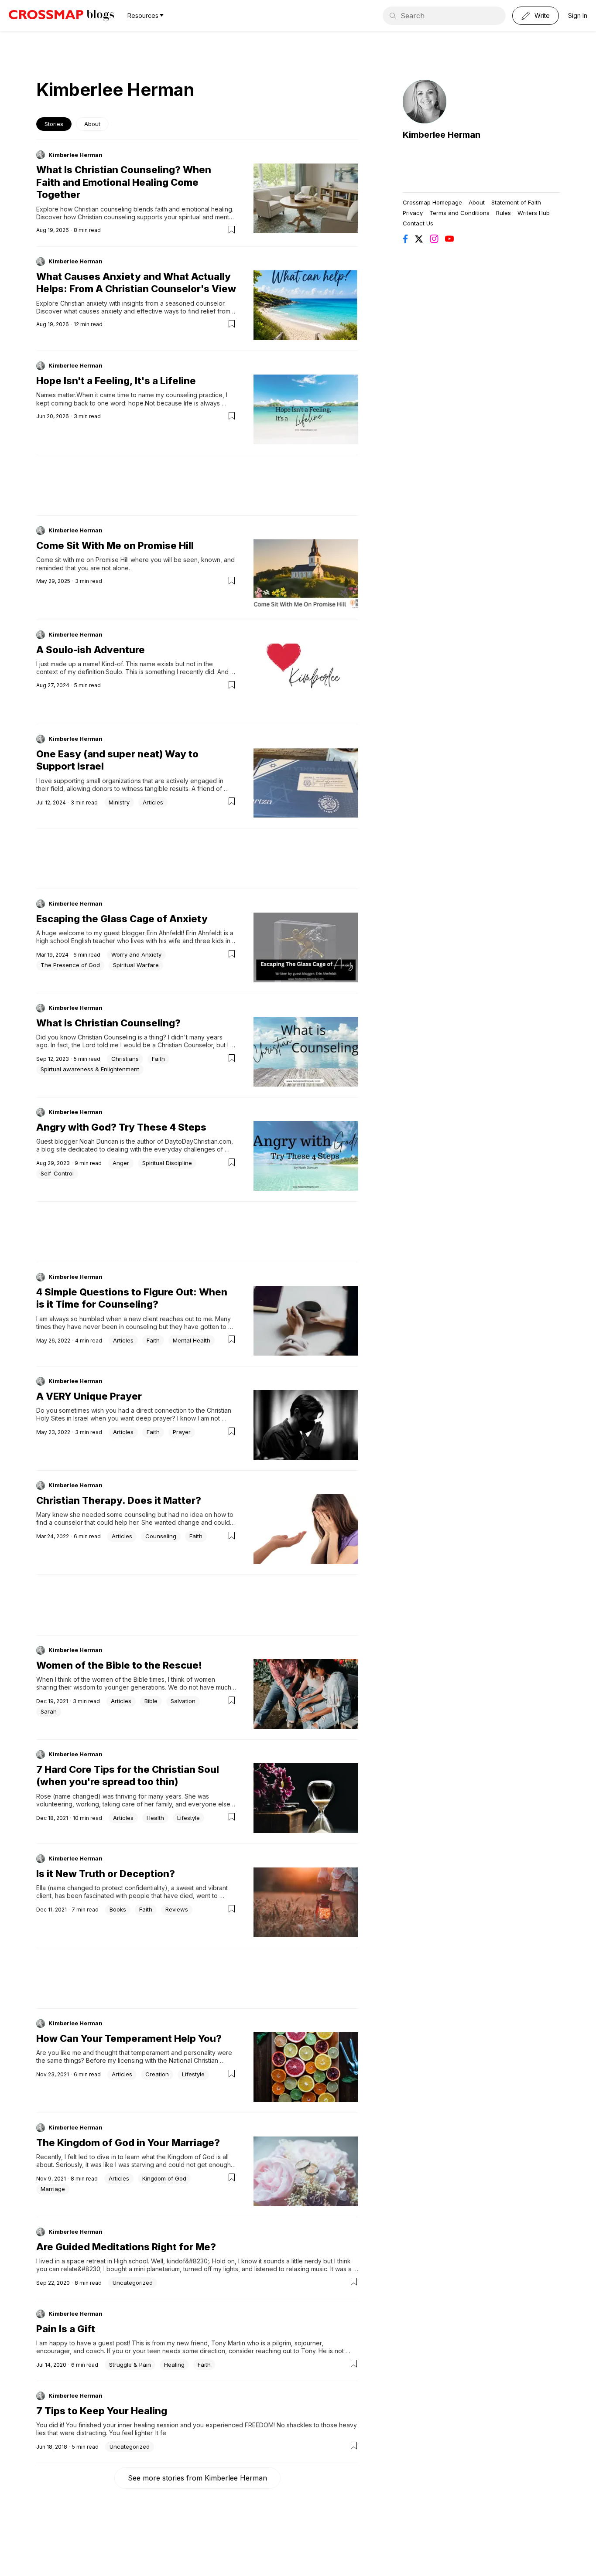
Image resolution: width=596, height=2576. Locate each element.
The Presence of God (70, 965)
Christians (125, 1059)
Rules (504, 213)
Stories (54, 124)
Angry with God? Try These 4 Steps (121, 1127)
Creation (157, 2074)
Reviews (177, 1909)
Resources (143, 15)
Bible (151, 1701)
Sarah (49, 1711)
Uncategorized (133, 2283)
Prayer (182, 1432)
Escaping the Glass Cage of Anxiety (122, 919)
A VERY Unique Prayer (89, 1396)
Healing (174, 2365)
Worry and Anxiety (136, 954)
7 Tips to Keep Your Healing (102, 2411)
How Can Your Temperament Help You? (129, 2038)
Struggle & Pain (130, 2365)
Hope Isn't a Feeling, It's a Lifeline (116, 381)
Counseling (161, 1536)
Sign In (578, 15)
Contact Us (418, 223)
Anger (121, 1163)
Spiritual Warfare (136, 965)
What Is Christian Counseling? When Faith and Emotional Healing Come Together (124, 182)
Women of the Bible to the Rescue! (119, 1665)
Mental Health (192, 1340)
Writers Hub (534, 213)
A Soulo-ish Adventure (91, 650)
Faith (158, 1059)
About (92, 124)
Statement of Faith (516, 202)
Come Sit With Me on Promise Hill (115, 545)
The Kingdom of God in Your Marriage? (128, 2143)
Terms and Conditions (459, 213)
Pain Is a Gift (66, 2329)
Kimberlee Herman (75, 155)
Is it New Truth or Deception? (106, 1874)
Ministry (119, 802)
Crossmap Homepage (432, 202)
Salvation (183, 1701)
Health (155, 1818)
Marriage (53, 2189)
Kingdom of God (164, 2178)
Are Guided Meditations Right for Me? (126, 2247)
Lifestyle (188, 1818)
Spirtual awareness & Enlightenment (90, 1069)
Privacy (413, 213)
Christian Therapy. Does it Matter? (119, 1500)
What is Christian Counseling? (108, 1023)
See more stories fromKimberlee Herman (197, 2478)
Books (118, 1909)
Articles (153, 802)
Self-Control (57, 1173)
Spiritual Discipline (167, 1163)
